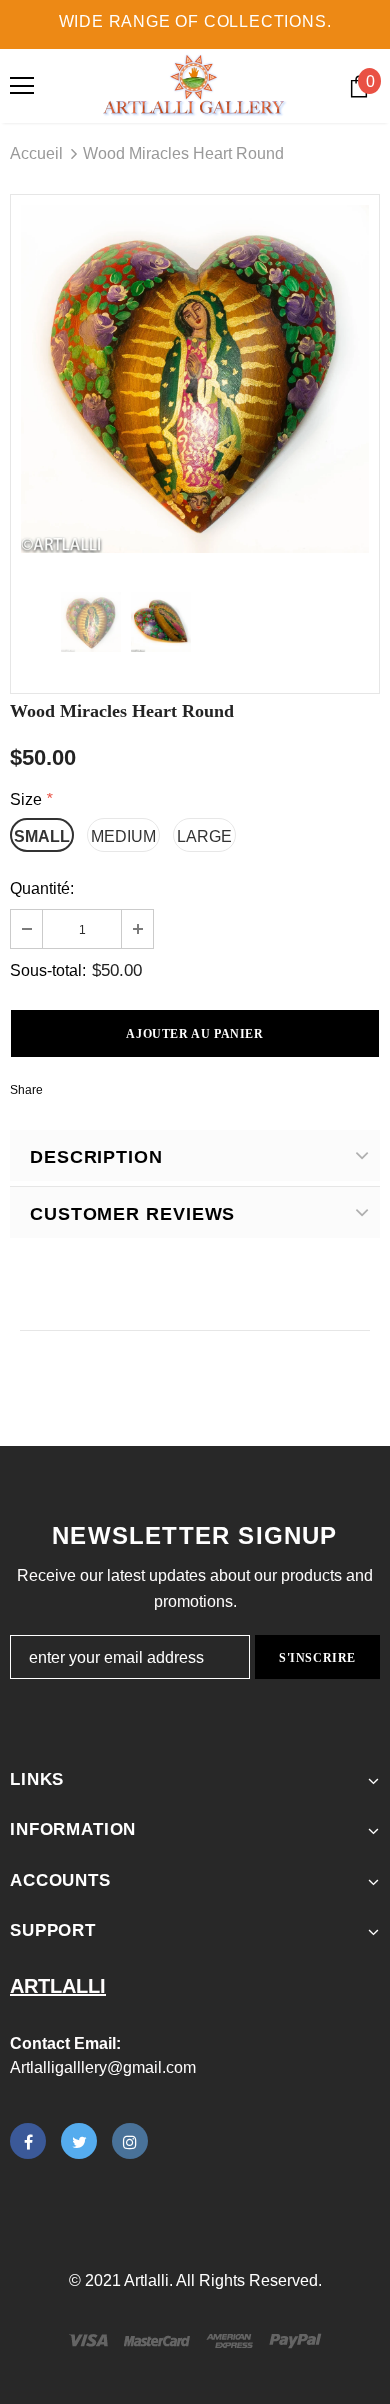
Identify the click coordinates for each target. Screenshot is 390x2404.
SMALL (42, 836)
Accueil (36, 153)
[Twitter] (79, 2141)
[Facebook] (28, 2141)
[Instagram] (130, 2141)
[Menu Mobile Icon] (22, 86)
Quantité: (42, 888)
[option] (195, 379)
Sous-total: (48, 970)
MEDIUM (123, 836)
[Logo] (194, 85)
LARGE (204, 836)
